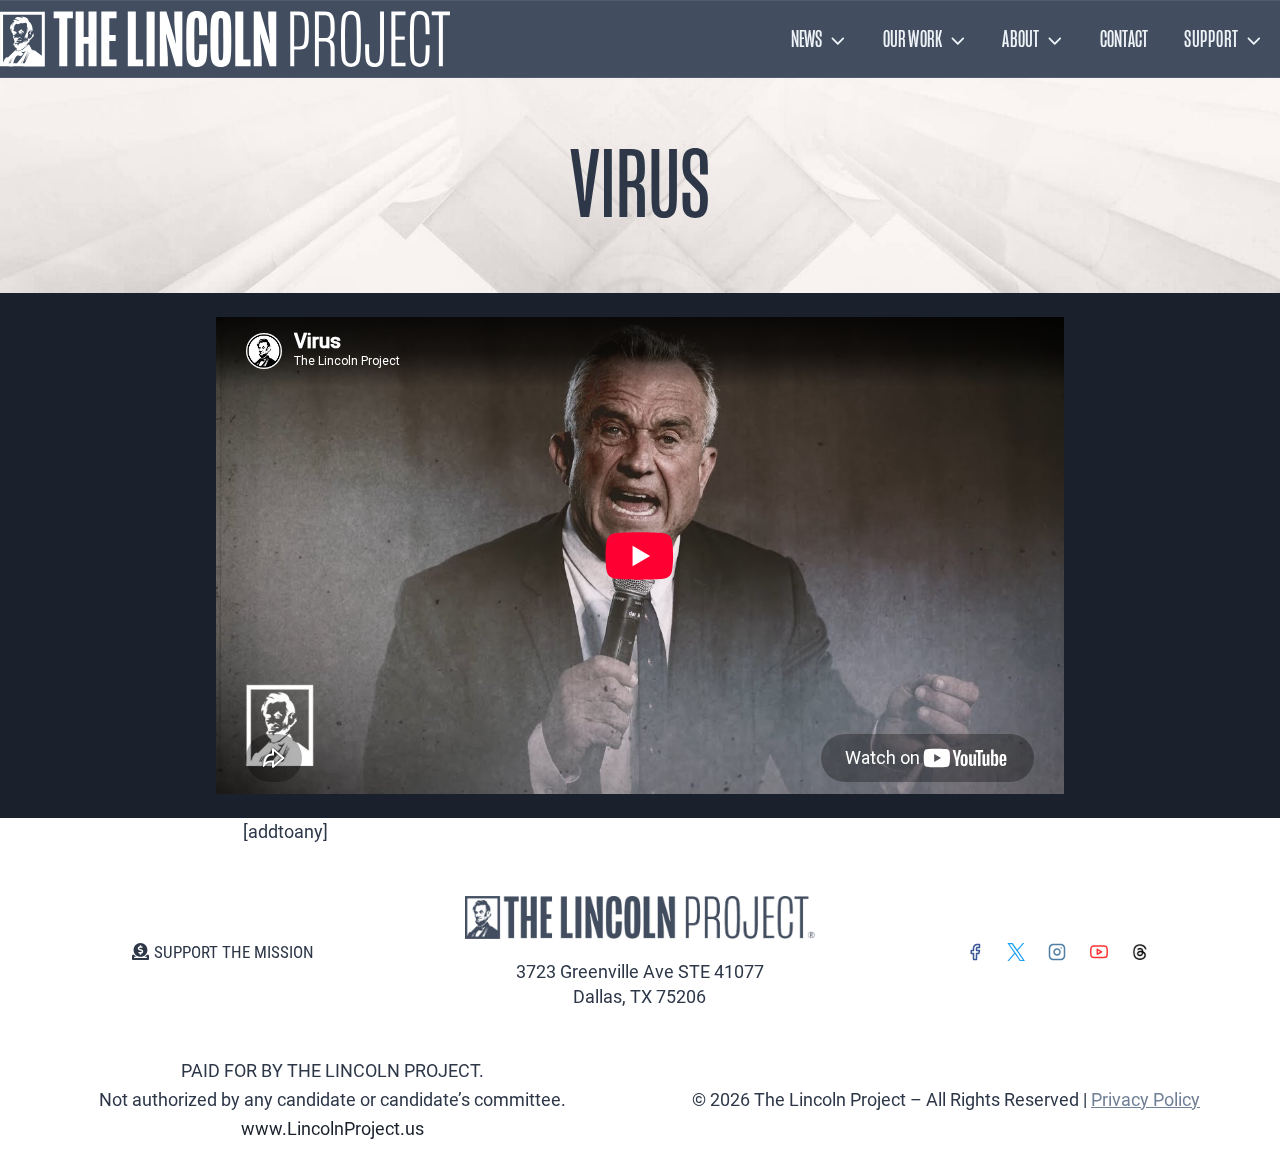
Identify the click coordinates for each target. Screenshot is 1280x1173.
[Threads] (1140, 952)
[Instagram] (1057, 952)
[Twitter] (1016, 952)
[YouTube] (1099, 952)
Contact (1124, 39)
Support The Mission (234, 952)
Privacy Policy (1145, 1099)
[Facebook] (975, 952)
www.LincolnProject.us (332, 1128)
